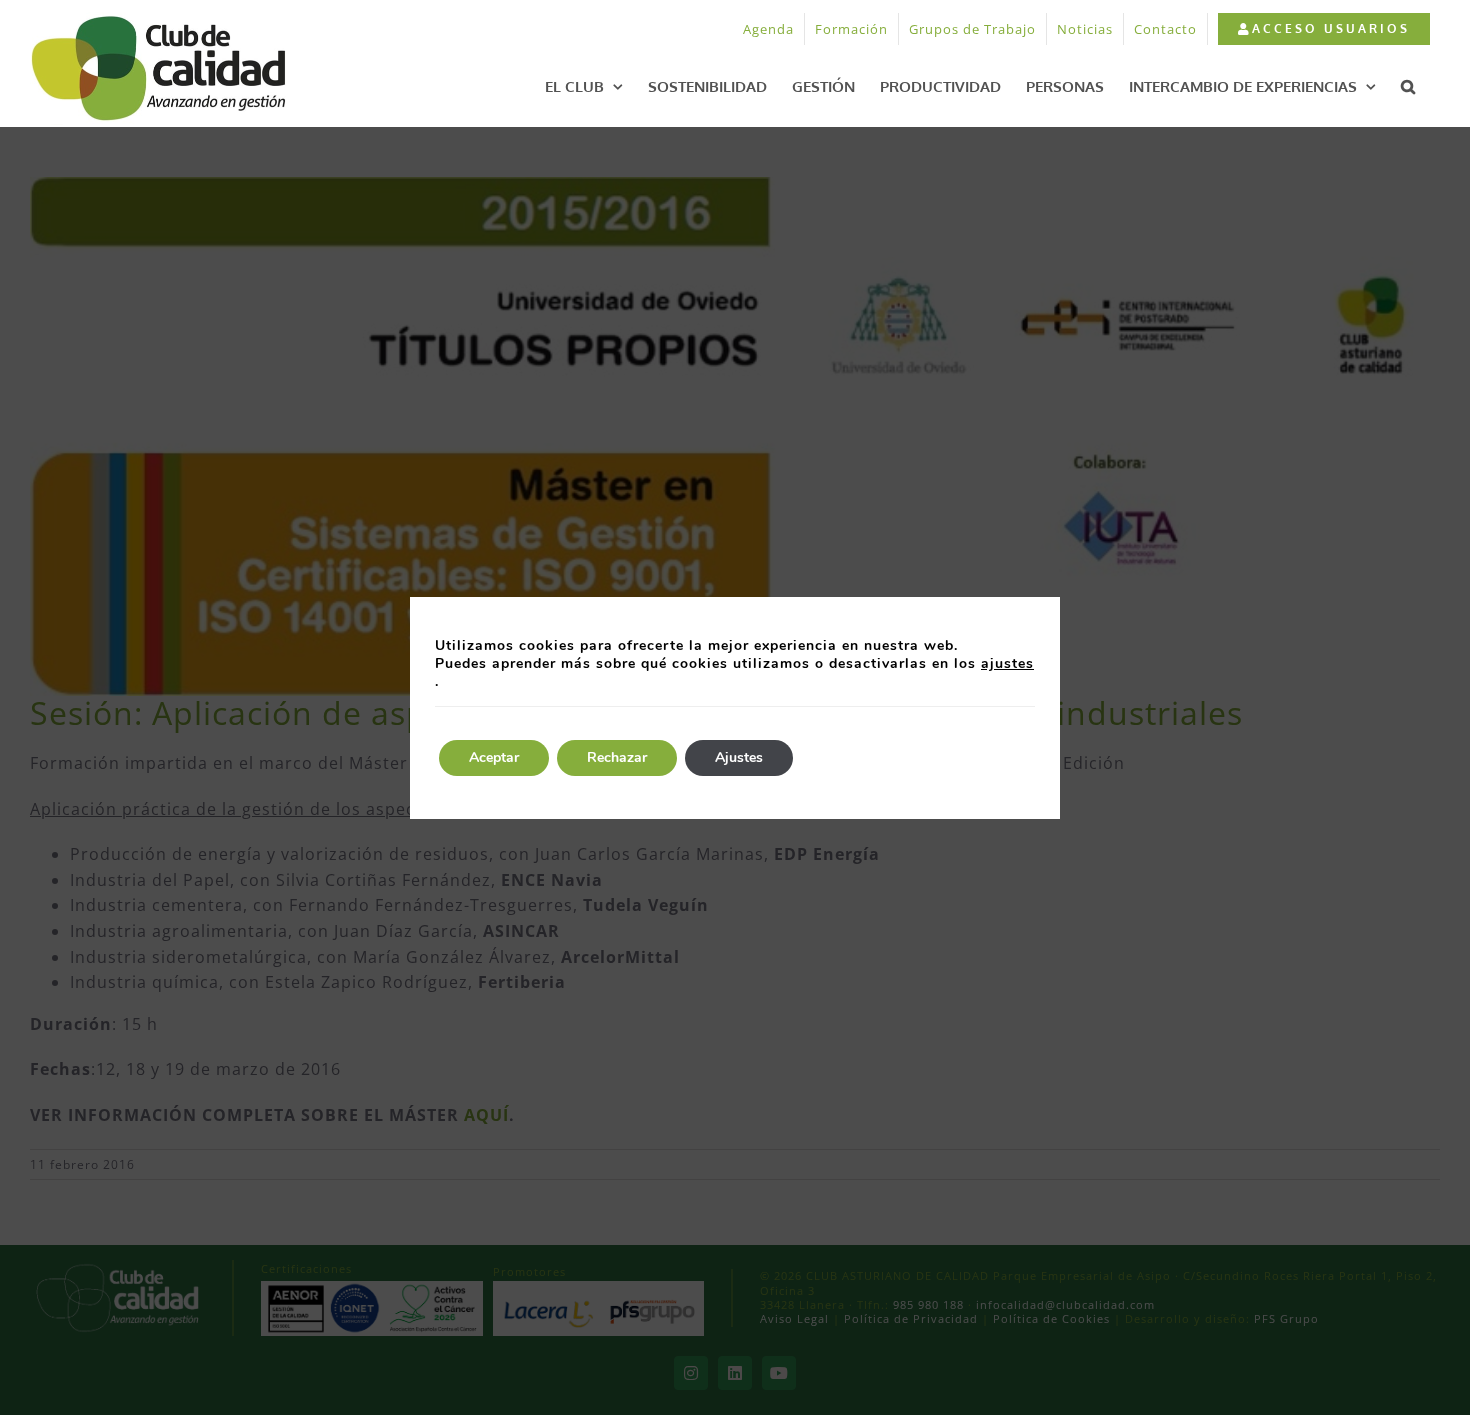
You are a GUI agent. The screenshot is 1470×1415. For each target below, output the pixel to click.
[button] (1408, 86)
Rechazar (617, 757)
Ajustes (739, 757)
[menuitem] (1323, 29)
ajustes (1007, 664)
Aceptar (494, 757)
